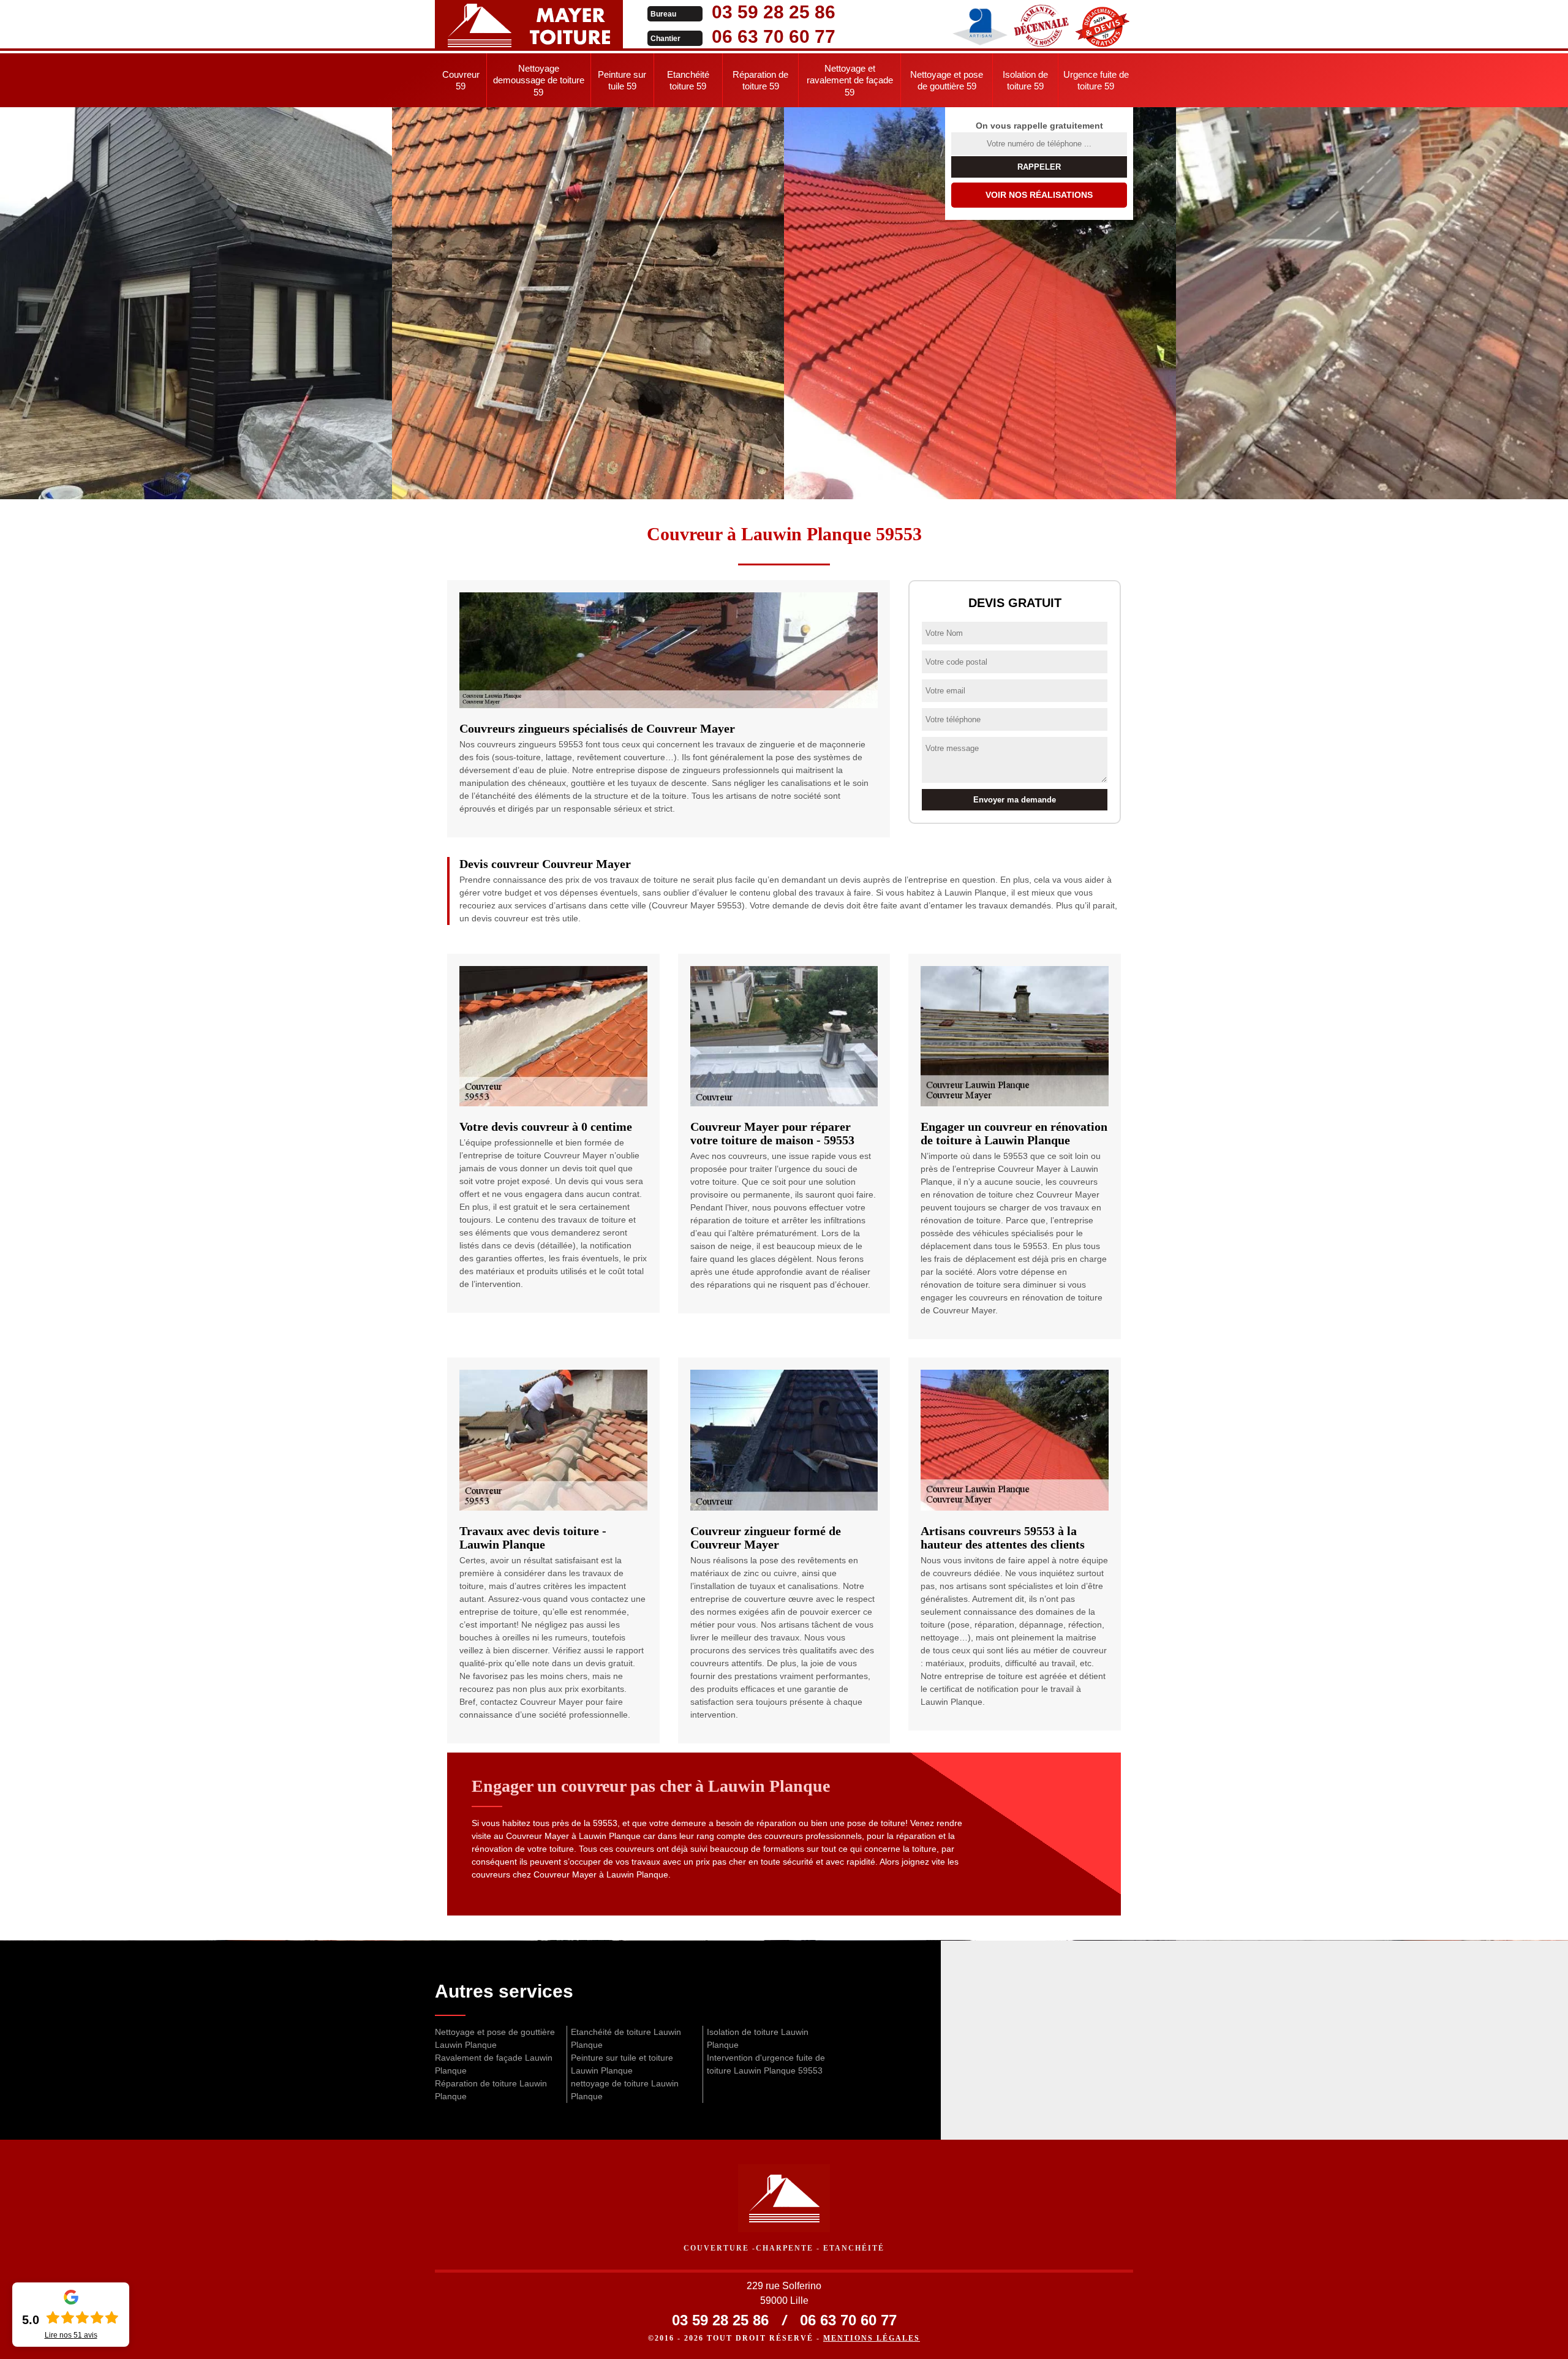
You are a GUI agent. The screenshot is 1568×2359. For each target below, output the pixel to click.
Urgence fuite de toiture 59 (1096, 81)
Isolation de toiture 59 (1025, 81)
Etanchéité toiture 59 (688, 81)
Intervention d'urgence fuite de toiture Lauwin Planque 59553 (766, 2064)
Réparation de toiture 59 (760, 81)
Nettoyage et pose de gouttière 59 (947, 81)
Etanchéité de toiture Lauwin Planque (626, 2038)
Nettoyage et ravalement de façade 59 (850, 80)
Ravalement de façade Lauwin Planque (494, 2064)
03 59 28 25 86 (774, 12)
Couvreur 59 (461, 81)
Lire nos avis (71, 2335)
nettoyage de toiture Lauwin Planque (625, 2090)
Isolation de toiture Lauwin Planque (758, 2038)
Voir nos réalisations (1039, 195)
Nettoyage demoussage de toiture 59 (539, 80)
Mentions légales (872, 2338)
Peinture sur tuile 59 (622, 81)
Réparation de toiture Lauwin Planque (491, 2090)
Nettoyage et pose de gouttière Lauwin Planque (495, 2038)
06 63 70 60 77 (774, 36)
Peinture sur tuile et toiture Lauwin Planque (622, 2064)
